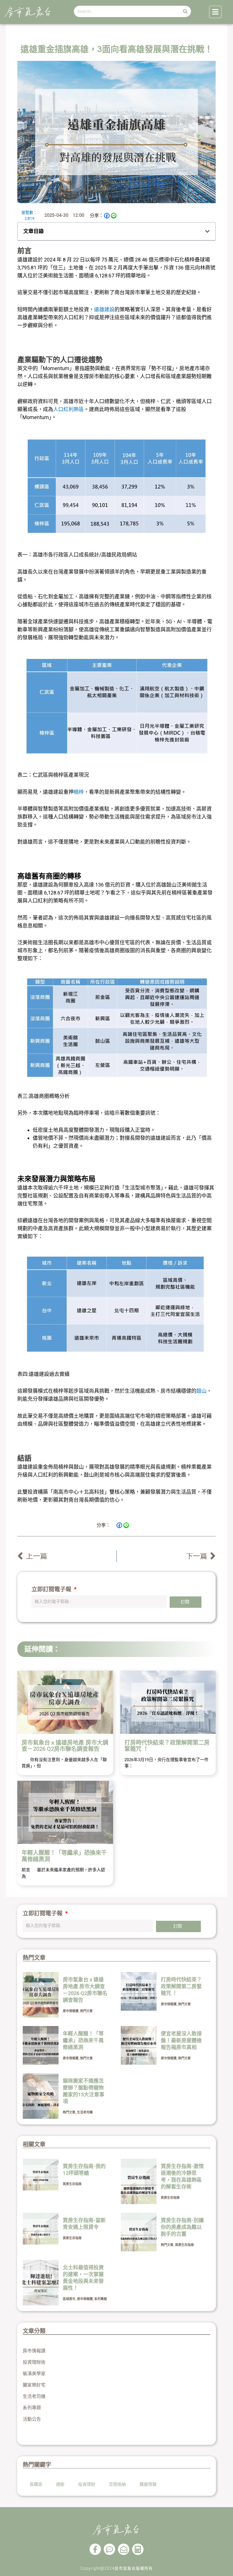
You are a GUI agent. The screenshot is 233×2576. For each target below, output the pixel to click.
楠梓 (79, 792)
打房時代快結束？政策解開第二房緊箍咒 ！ (167, 1746)
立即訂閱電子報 (52, 1589)
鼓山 (201, 1391)
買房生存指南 (72, 2184)
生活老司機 (85, 2112)
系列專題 (101, 2299)
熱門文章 (86, 2011)
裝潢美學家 (34, 2374)
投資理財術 (34, 2362)
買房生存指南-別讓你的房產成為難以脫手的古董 (182, 2227)
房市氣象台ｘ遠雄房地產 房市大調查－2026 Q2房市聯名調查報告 (65, 1746)
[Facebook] (107, 216)
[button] (207, 231)
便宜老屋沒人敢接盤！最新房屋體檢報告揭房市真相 (181, 2040)
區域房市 (69, 2299)
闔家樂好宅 (34, 2385)
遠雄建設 (104, 309)
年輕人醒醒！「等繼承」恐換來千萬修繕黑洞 (64, 1856)
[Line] (114, 216)
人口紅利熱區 (68, 409)
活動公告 (32, 2419)
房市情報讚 (71, 2011)
